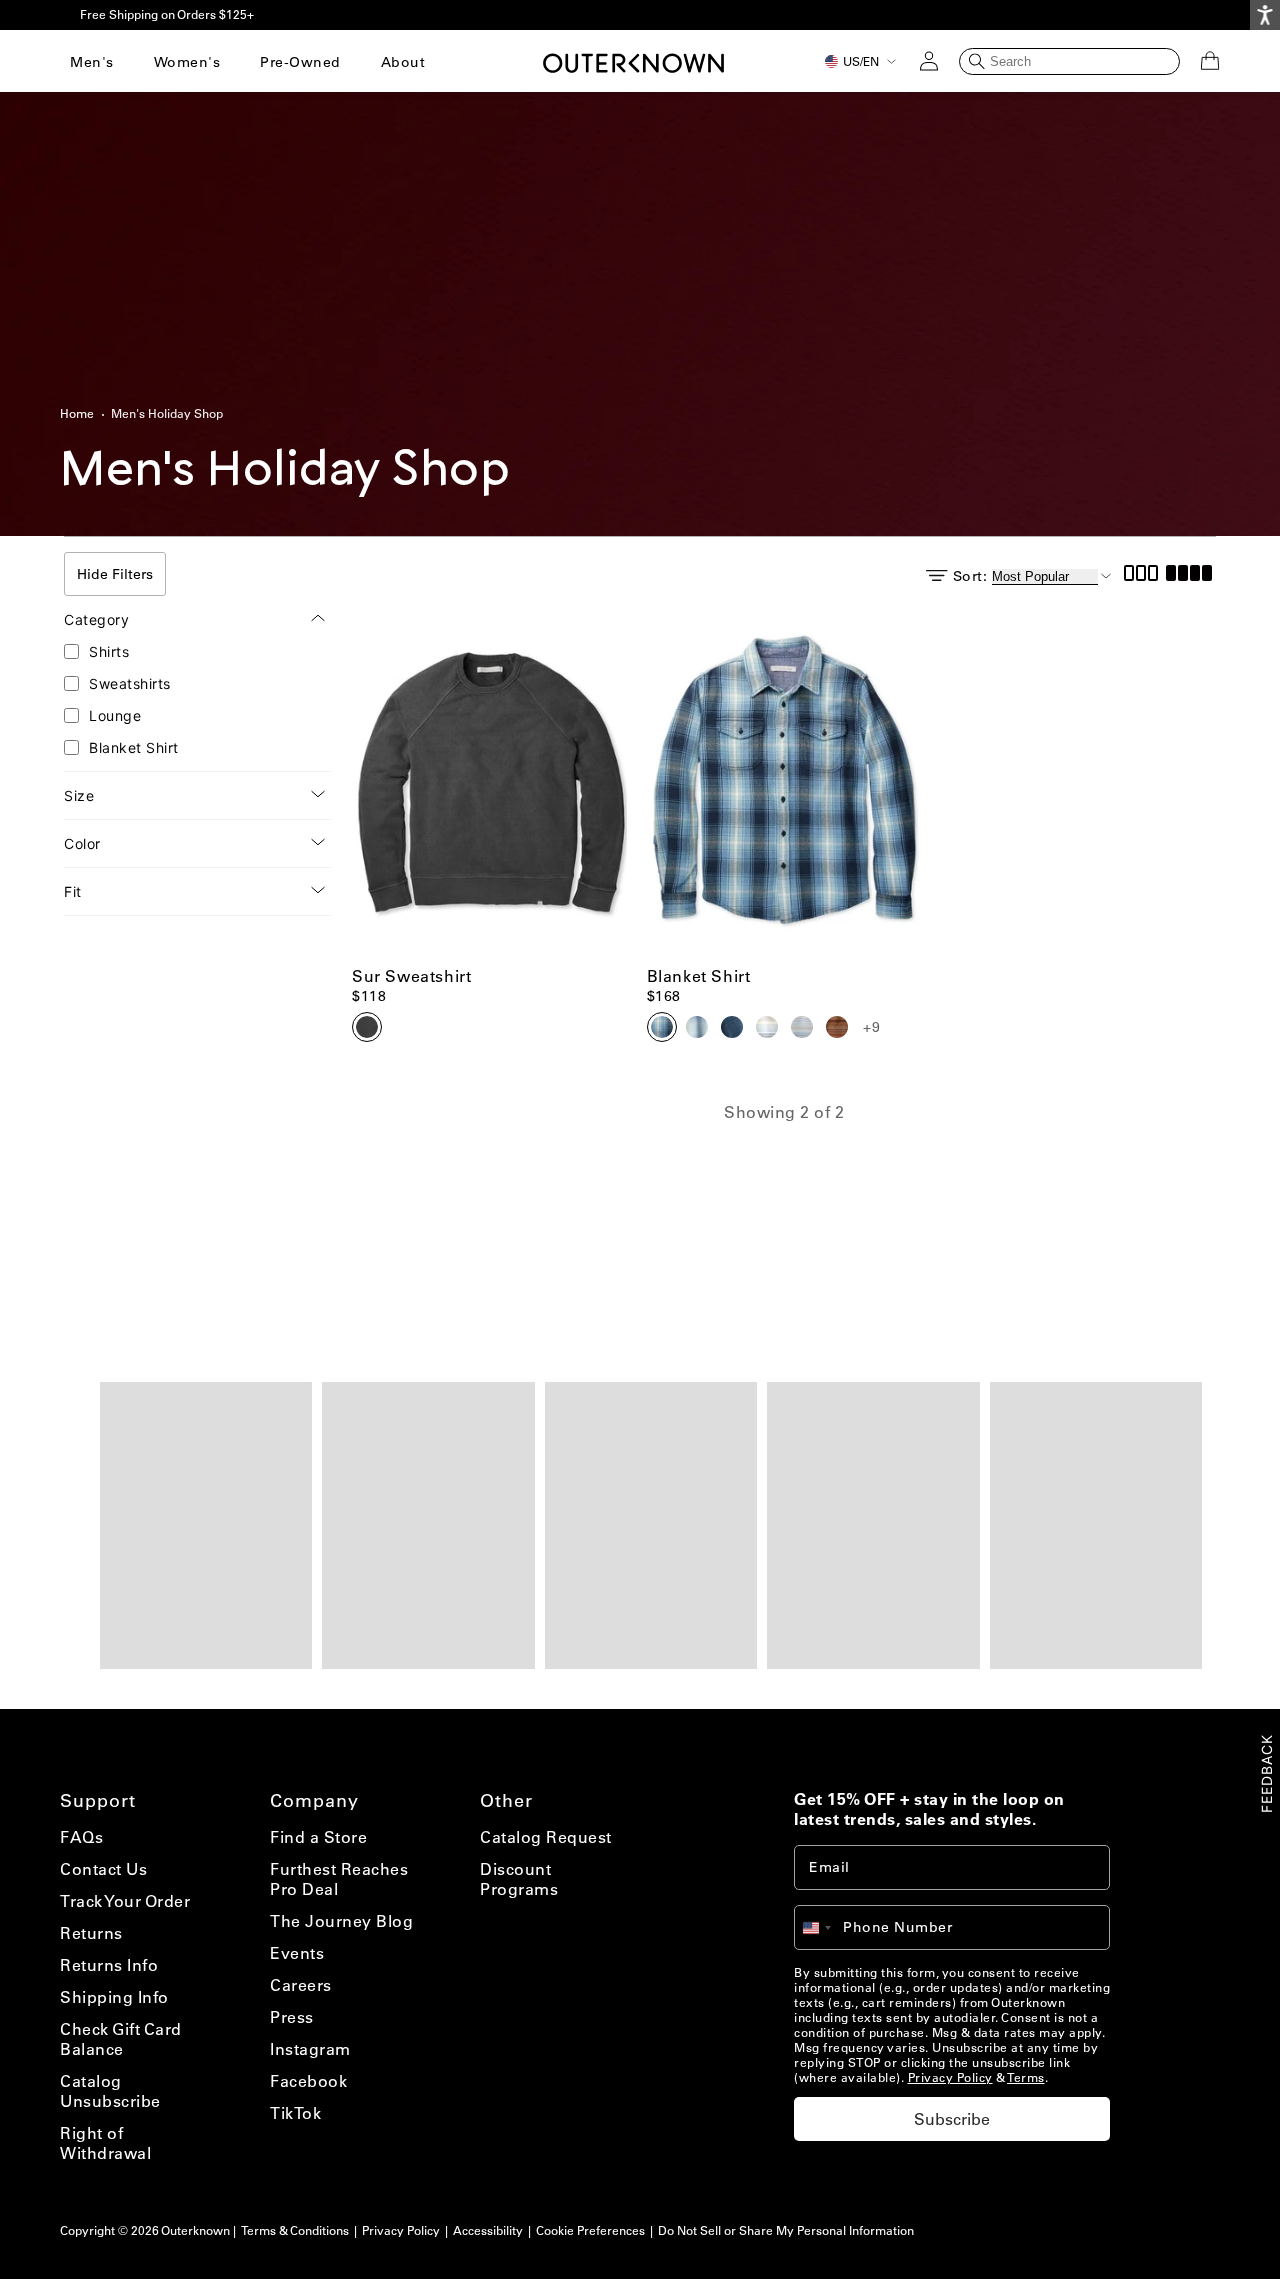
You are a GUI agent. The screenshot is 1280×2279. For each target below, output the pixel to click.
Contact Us (103, 1869)
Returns (91, 1933)
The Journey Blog (341, 1921)
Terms (1026, 2077)
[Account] (929, 61)
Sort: (970, 576)
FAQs (81, 1837)
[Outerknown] (633, 61)
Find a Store (318, 1837)
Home (77, 413)
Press (292, 2017)
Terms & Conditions (295, 2230)
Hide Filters (115, 574)
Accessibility (488, 2230)
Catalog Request (546, 1837)
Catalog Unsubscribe (110, 2091)
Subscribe (952, 2119)
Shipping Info (114, 1997)
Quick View (489, 925)
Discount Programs (519, 1879)
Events (297, 1953)
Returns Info (109, 1965)
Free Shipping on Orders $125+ (167, 14)
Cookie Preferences (590, 2230)
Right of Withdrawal (105, 2143)
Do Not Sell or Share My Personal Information (786, 2230)
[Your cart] (1210, 61)
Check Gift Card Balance (121, 2039)
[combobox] (826, 1927)
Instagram (310, 2049)
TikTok (295, 2113)
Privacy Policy (950, 2077)
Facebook (308, 2081)
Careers (301, 1985)
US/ (861, 61)
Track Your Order (125, 1901)
